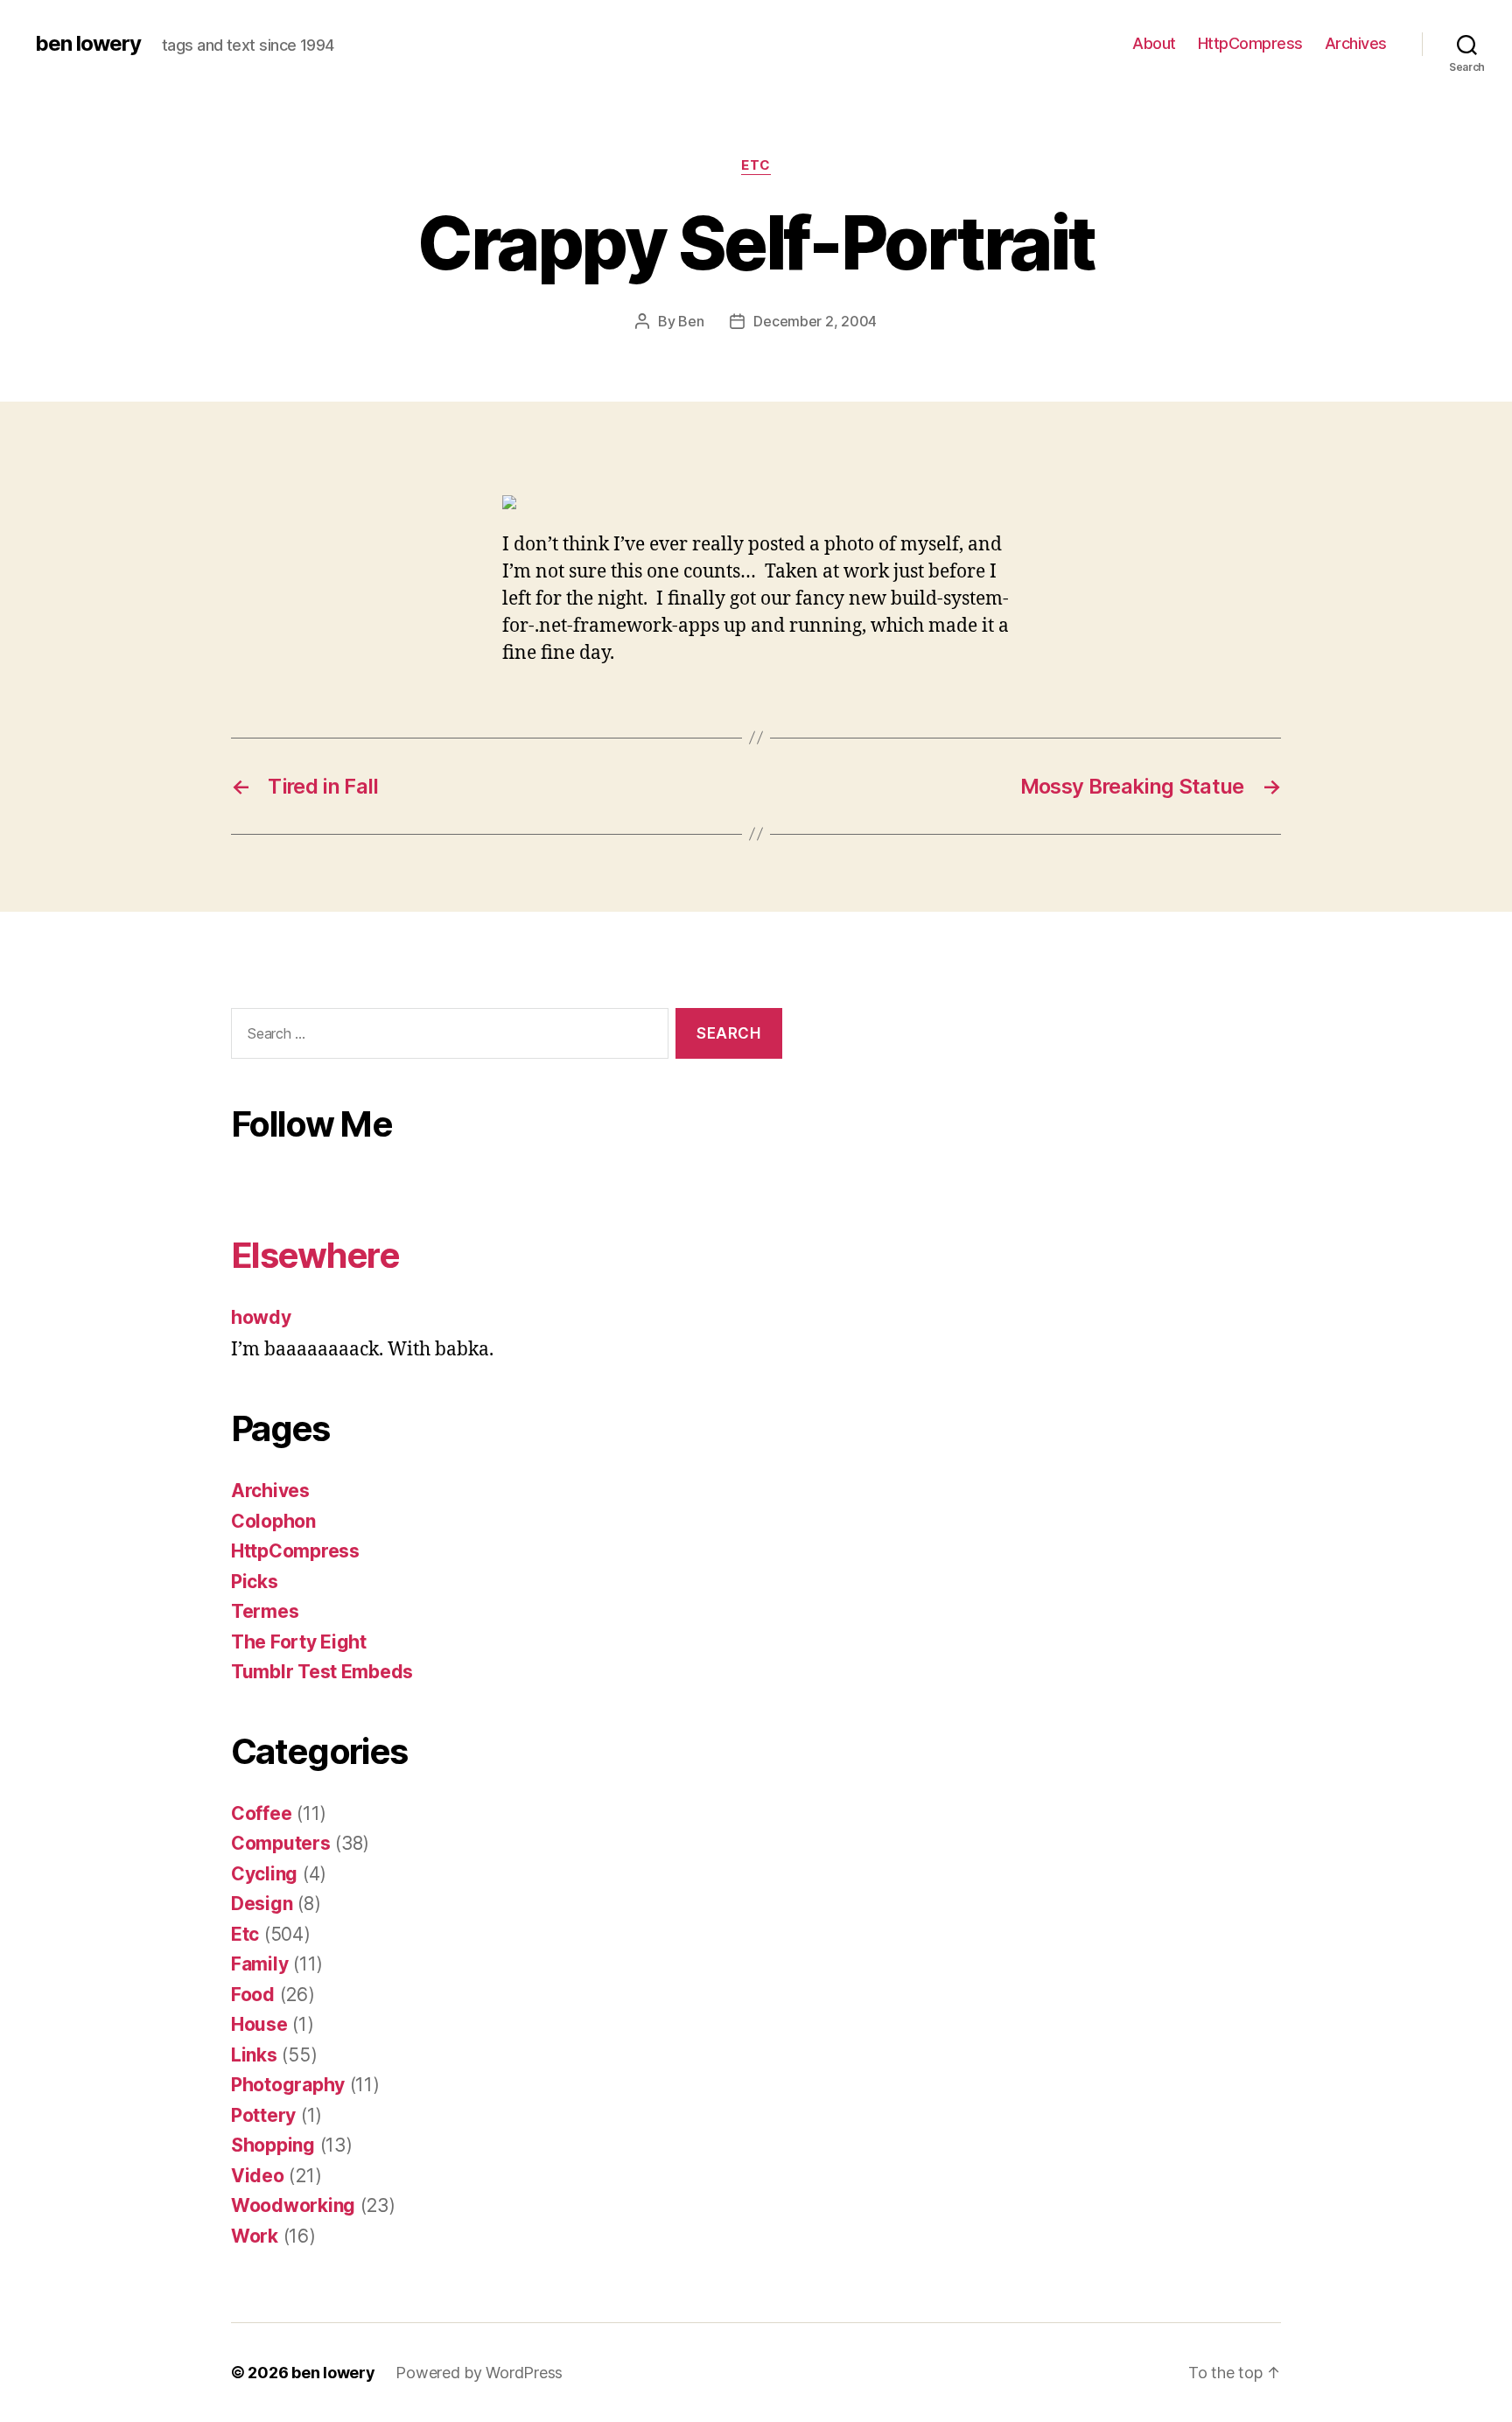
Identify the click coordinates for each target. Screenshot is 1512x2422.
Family (259, 1964)
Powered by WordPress (479, 2373)
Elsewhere (315, 1255)
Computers (281, 1843)
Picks (255, 1582)
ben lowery (88, 44)
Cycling (264, 1874)
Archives (1356, 43)
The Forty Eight (299, 1642)
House (259, 2024)
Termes (265, 1611)
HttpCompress (1250, 43)
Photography (288, 2085)
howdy (261, 1317)
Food (253, 1995)
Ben (691, 321)
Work (255, 2236)
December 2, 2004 (815, 321)
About (1154, 43)
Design (262, 1904)
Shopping (273, 2145)
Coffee (261, 1813)
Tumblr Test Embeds (322, 1672)
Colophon (273, 1521)
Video (258, 2176)
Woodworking (293, 2205)
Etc (756, 165)
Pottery (263, 2115)
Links (254, 2055)
